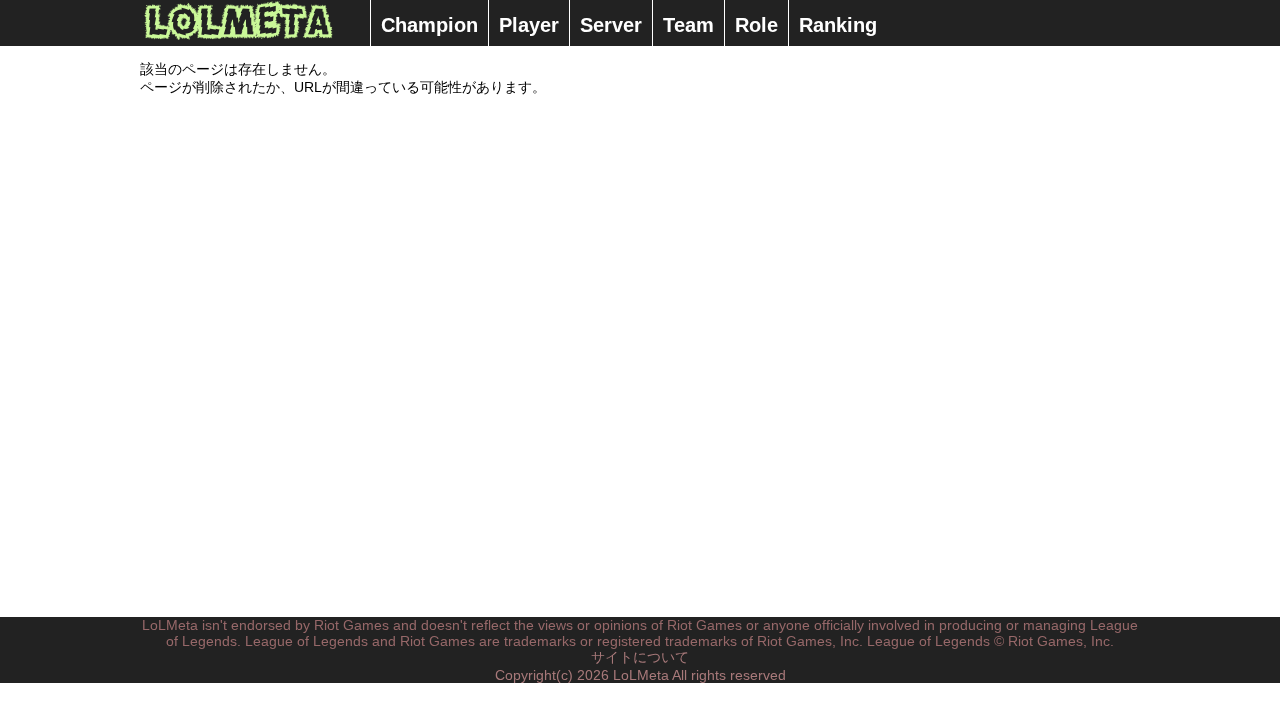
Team (688, 25)
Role (756, 25)
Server (611, 25)
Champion (429, 25)
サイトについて (640, 657)
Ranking (838, 25)
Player (529, 25)
